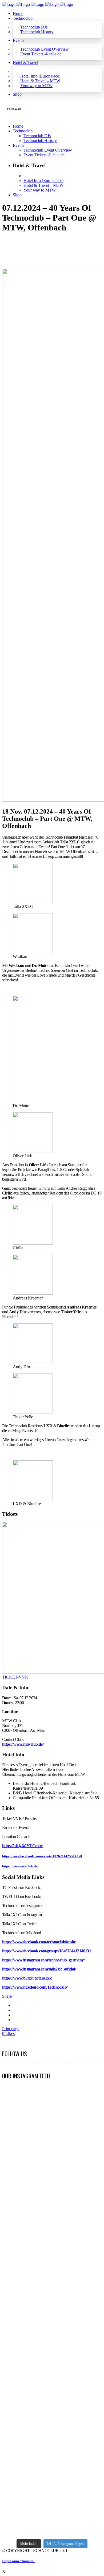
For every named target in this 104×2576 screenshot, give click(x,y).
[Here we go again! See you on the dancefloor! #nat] (52, 2227)
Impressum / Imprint (19, 2561)
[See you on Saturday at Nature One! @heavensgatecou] (18, 2235)
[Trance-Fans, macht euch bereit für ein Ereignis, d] (86, 2374)
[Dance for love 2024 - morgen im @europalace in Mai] (86, 2152)
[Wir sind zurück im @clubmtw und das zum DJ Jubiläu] (52, 2135)
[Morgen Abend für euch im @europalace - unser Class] (18, 2152)
